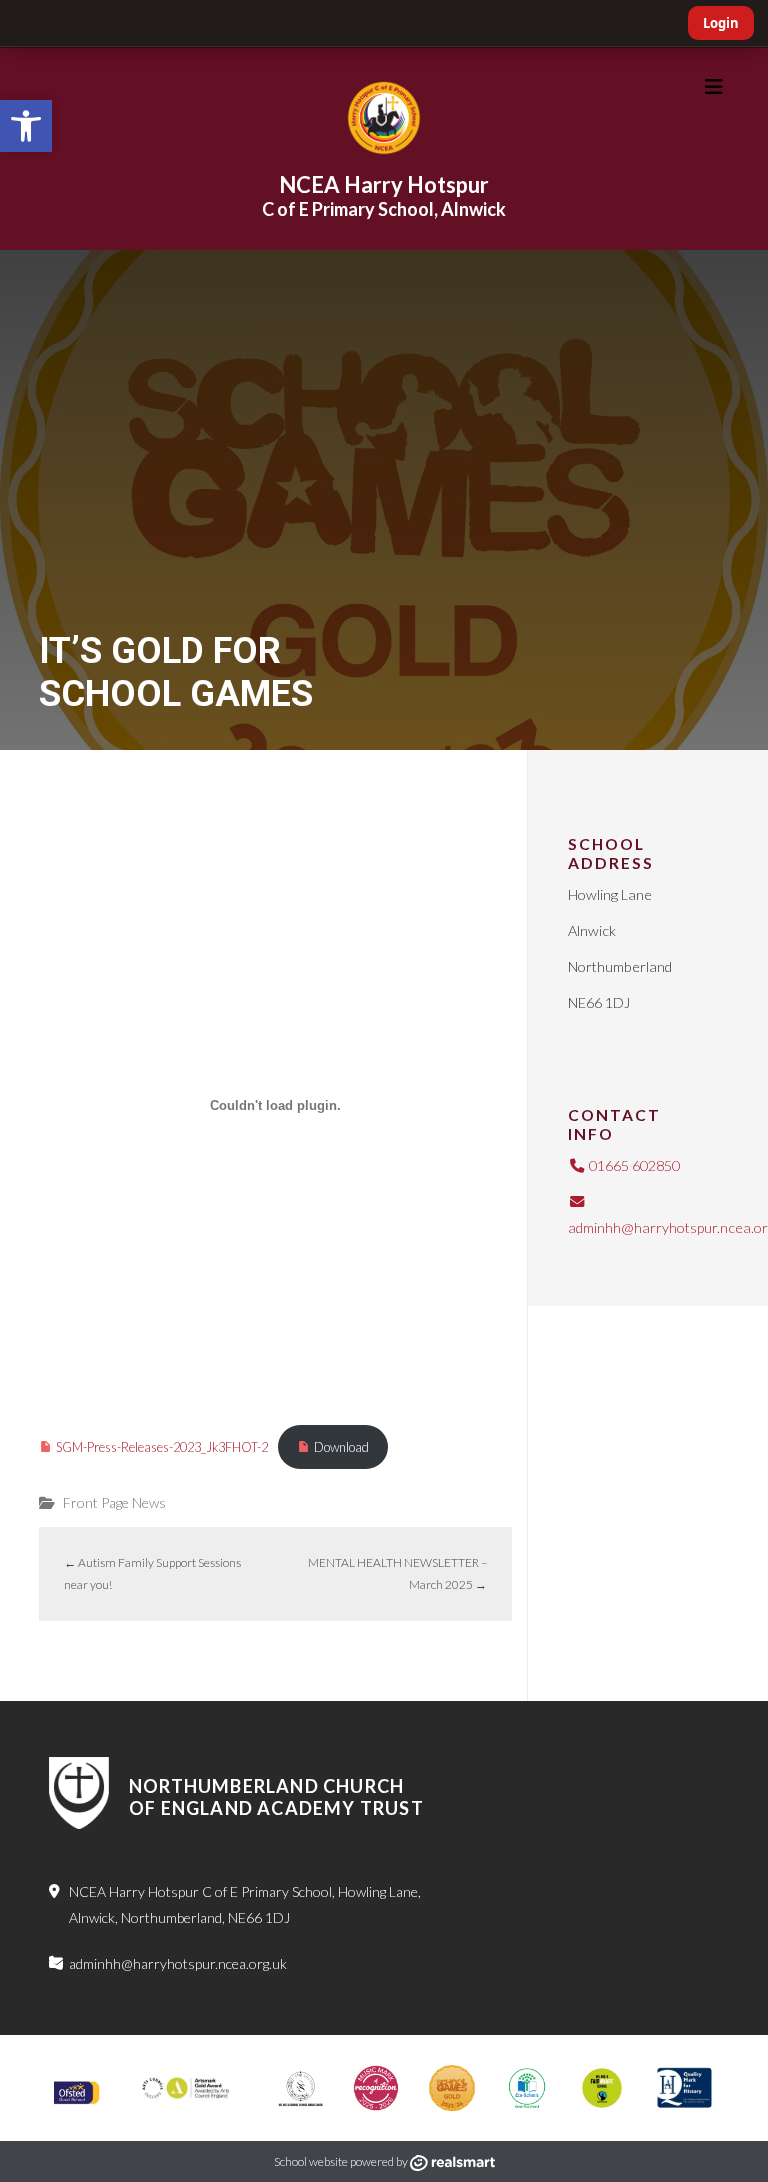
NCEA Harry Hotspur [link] (384, 184)
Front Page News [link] (114, 1502)
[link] (26, 126)
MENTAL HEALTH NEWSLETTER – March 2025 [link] (397, 1573)
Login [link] (721, 23)
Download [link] (341, 1447)
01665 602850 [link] (633, 1165)
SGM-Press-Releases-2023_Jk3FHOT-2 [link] (162, 1447)
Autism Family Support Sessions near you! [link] (152, 1573)
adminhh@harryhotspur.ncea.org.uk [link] (178, 1963)
